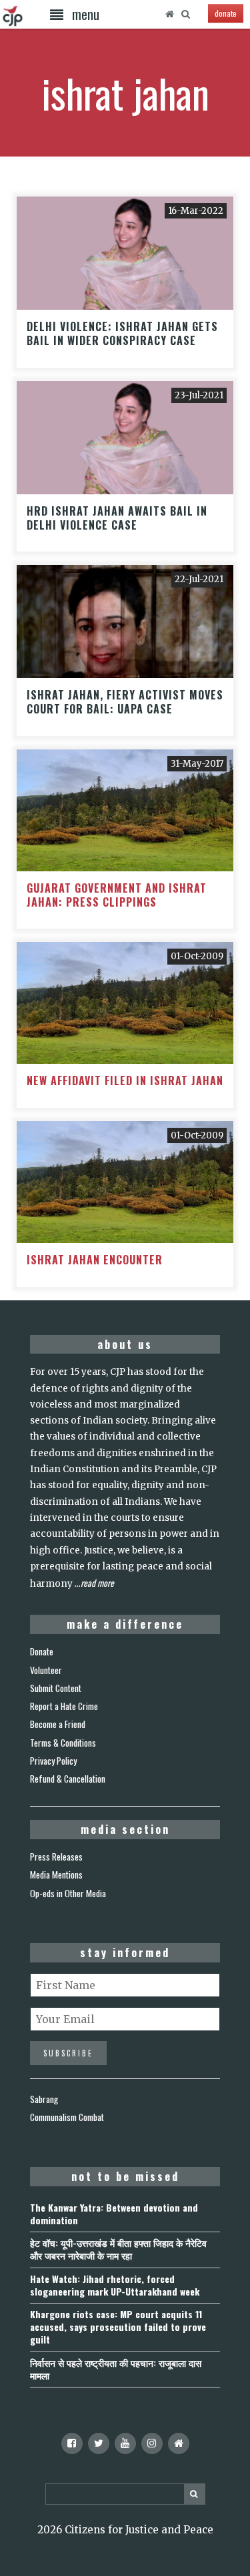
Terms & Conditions (63, 1743)
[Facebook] (72, 2443)
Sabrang (44, 2099)
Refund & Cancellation (68, 1779)
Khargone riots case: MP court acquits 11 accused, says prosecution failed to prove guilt (118, 2327)
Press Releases (56, 1857)
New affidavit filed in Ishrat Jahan (125, 1080)
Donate (42, 1651)
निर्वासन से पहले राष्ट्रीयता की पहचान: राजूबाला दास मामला (116, 2369)
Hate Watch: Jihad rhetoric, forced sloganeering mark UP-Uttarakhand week (115, 2285)
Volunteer (46, 1670)
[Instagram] (152, 2443)
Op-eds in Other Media (68, 1893)
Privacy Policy (53, 1761)
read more (97, 1583)
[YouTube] (125, 2443)
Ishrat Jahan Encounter (95, 1260)
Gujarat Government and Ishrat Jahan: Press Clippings (117, 895)
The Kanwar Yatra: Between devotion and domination (114, 2214)
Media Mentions (56, 1875)
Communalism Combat (67, 2117)
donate (226, 13)
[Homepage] (169, 14)
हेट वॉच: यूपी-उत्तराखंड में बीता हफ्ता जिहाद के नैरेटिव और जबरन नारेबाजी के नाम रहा (118, 2249)
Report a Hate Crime (64, 1706)
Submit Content (56, 1688)
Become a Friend (58, 1724)
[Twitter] (99, 2443)
